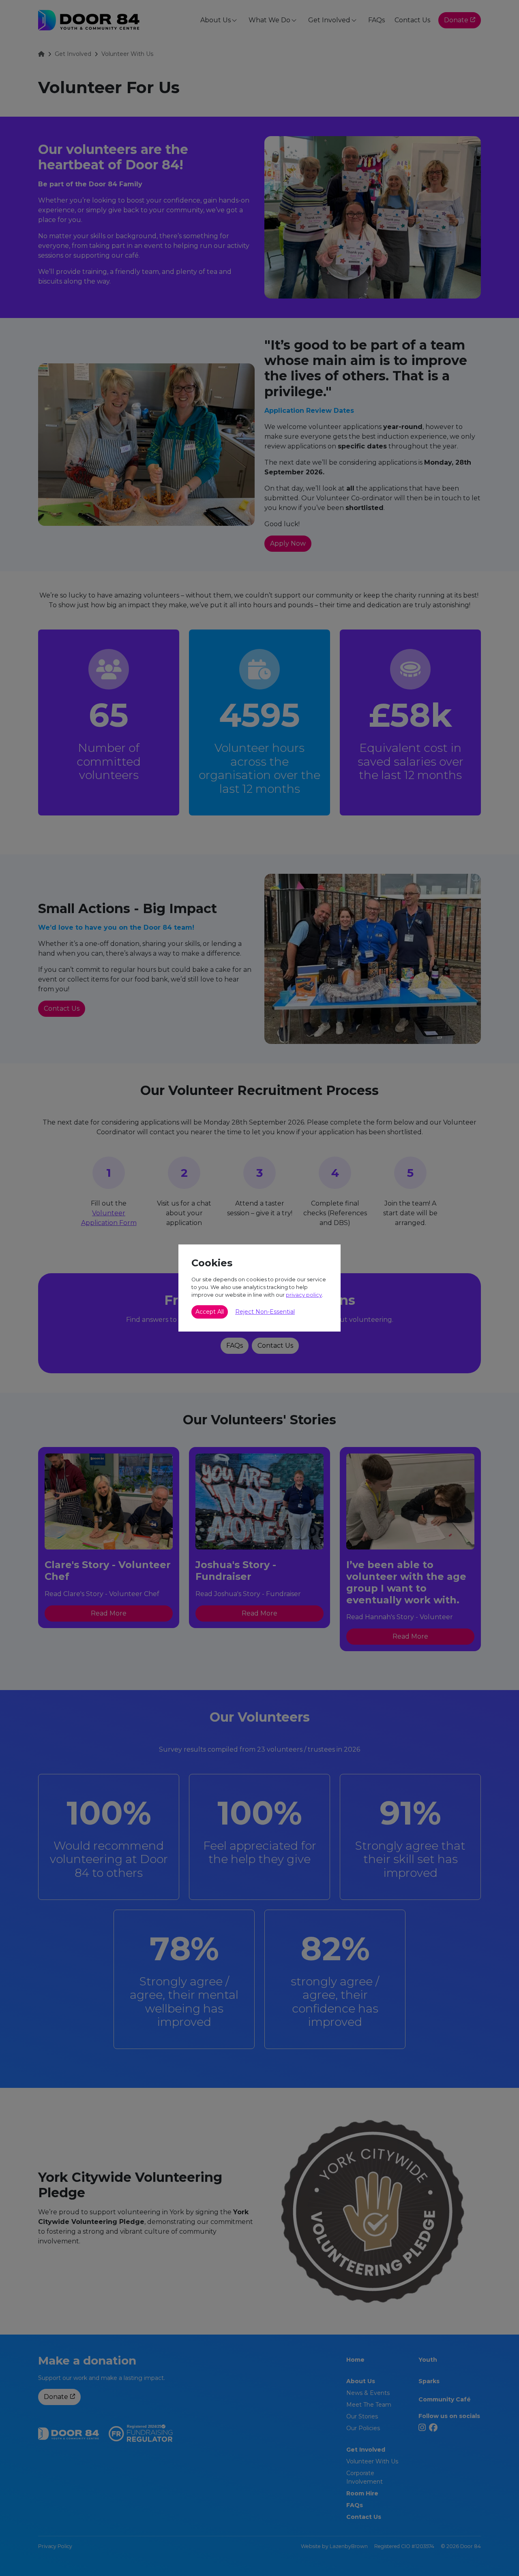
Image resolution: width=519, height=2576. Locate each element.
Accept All (210, 1312)
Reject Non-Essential (265, 1312)
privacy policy (304, 1295)
